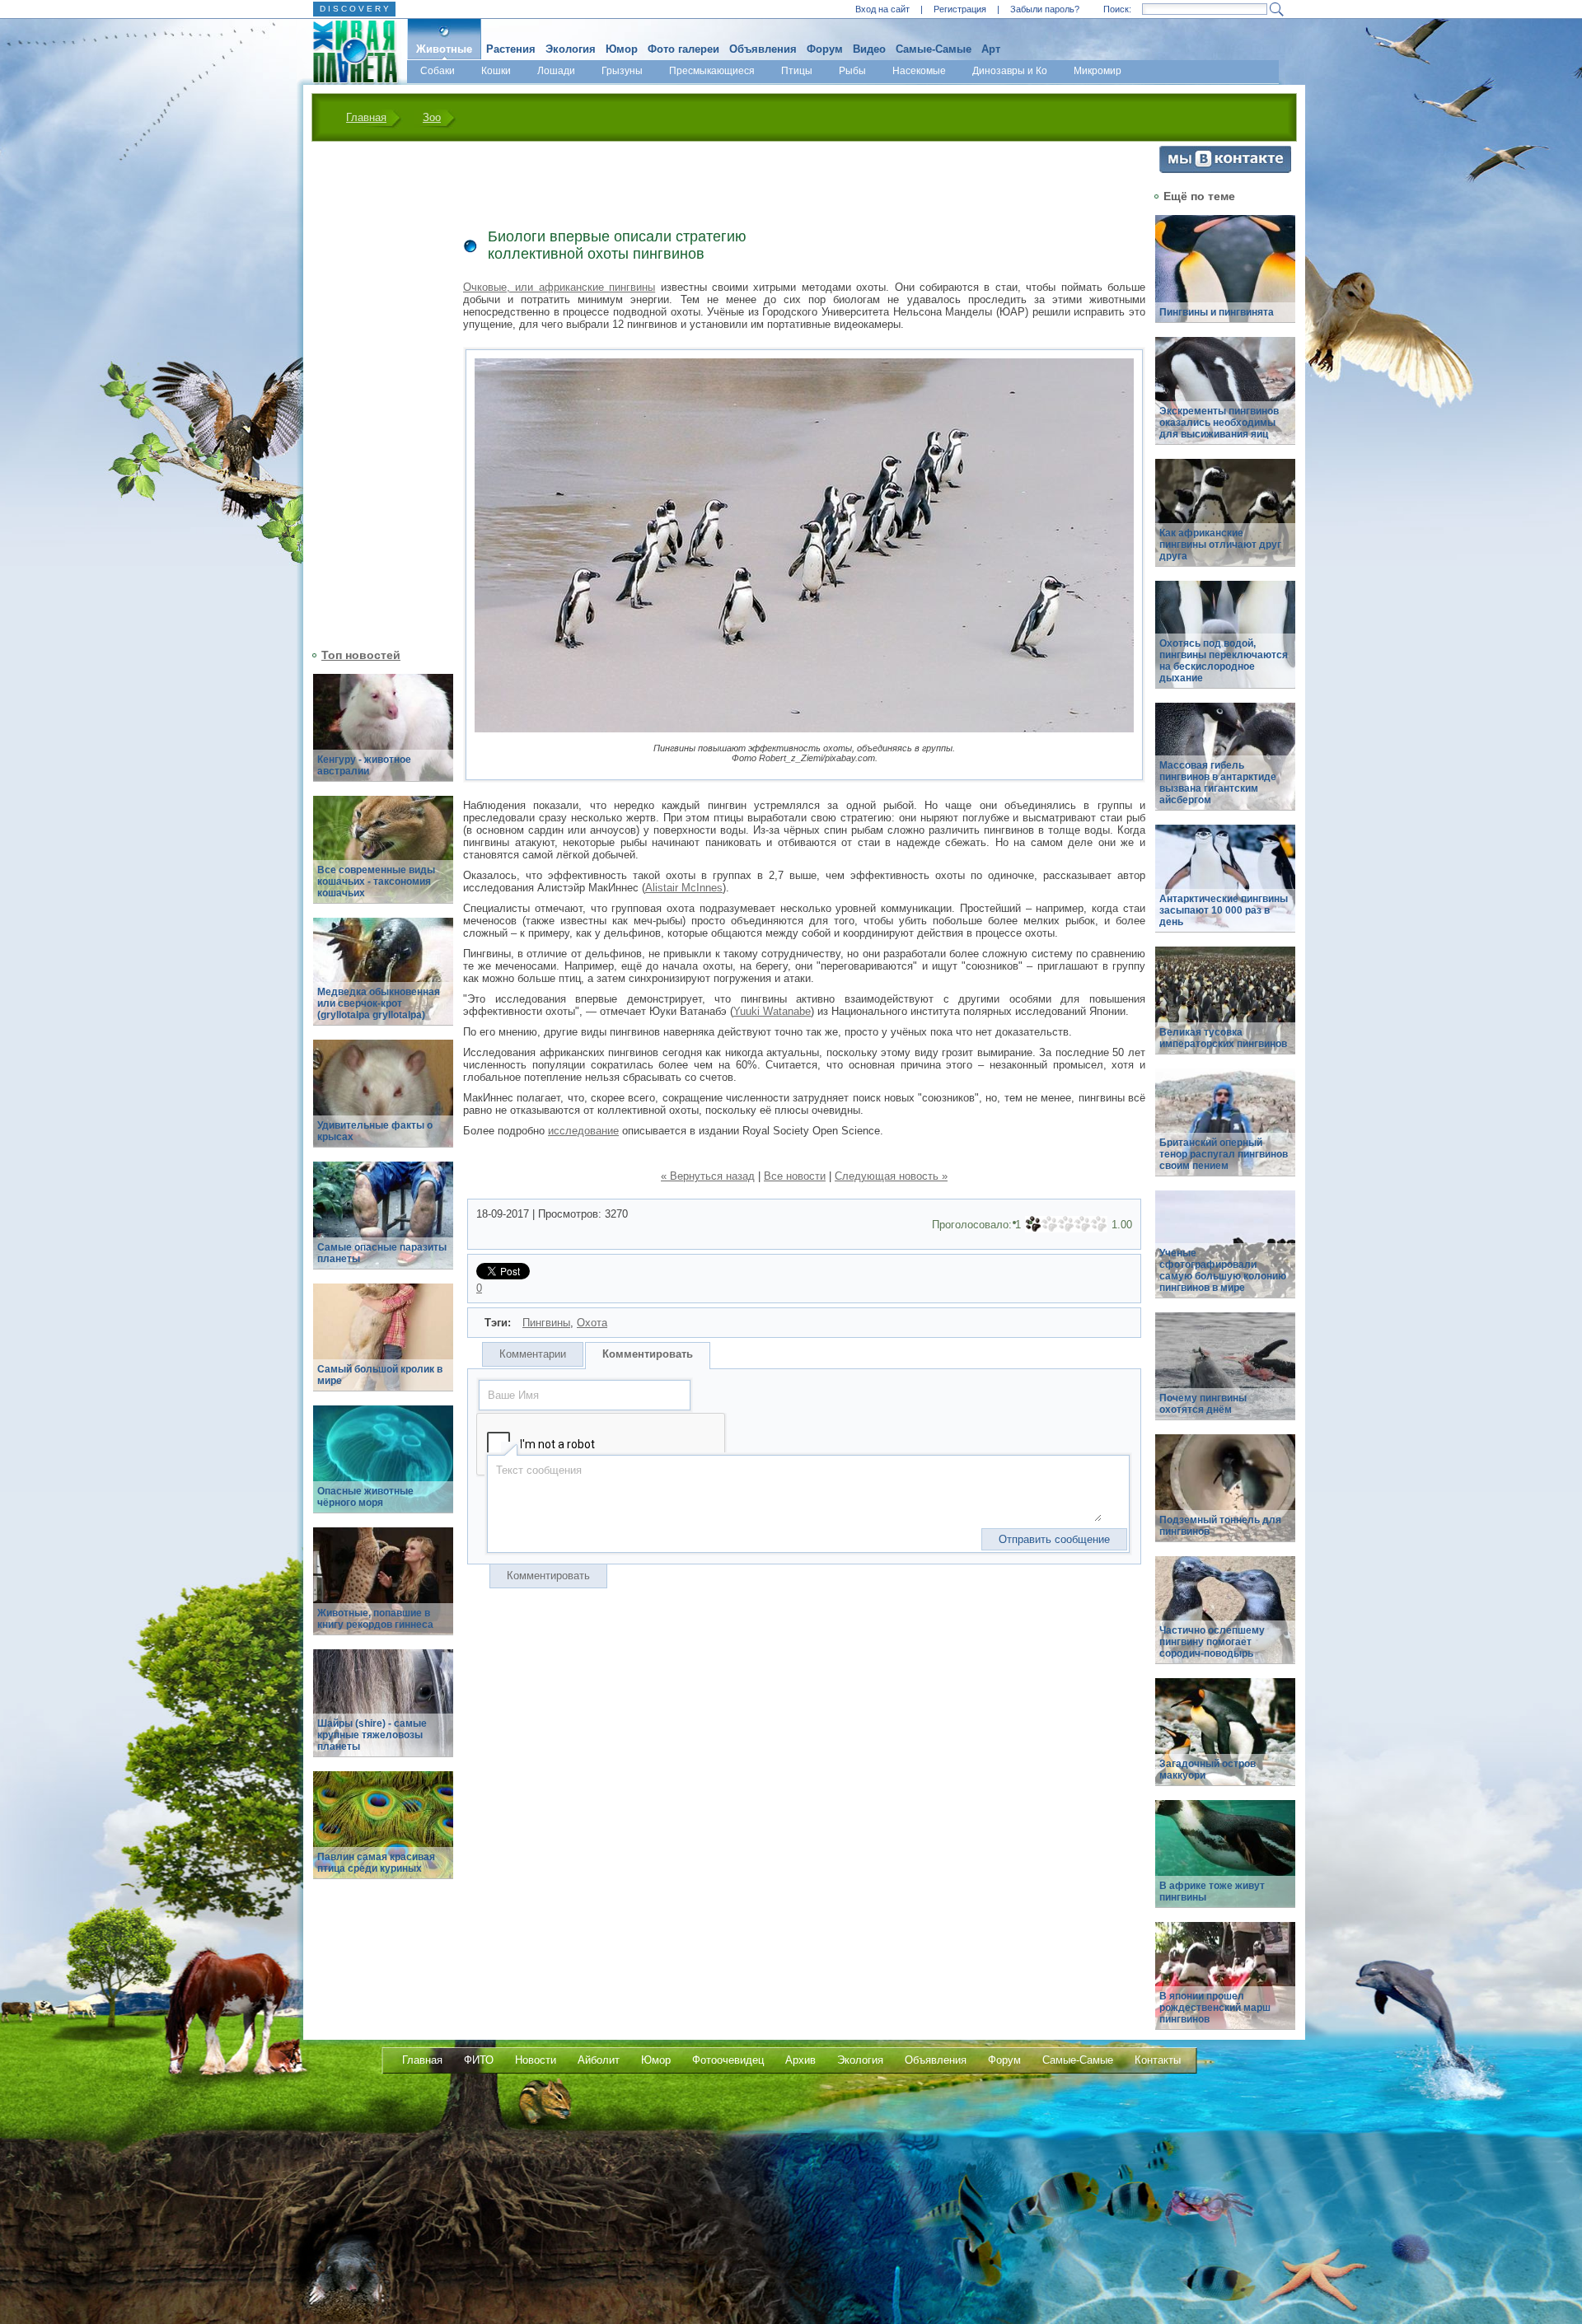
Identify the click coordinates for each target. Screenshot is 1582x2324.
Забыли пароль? (1045, 9)
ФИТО (479, 2060)
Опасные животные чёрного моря (365, 1497)
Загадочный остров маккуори (1208, 1770)
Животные (444, 49)
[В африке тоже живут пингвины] (1225, 1863)
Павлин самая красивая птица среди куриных (376, 1863)
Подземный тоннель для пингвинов (1220, 1526)
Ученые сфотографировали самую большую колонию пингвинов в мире (1223, 1270)
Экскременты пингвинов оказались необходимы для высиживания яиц (1219, 423)
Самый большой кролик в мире (380, 1375)
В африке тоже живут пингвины (1212, 1891)
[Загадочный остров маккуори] (1225, 1741)
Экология (571, 49)
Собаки (438, 71)
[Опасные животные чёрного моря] (383, 1468)
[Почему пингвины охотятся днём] (1225, 1375)
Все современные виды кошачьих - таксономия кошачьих (376, 881)
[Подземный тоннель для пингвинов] (1225, 1497)
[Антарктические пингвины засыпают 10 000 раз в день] (1225, 888)
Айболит (599, 2060)
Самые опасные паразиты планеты (382, 1253)
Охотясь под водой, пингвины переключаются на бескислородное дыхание (1224, 661)
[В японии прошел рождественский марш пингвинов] (1225, 1985)
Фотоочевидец (728, 2060)
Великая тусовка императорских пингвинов (1223, 1038)
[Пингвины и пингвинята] (1225, 278)
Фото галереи (683, 49)
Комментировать (648, 1354)
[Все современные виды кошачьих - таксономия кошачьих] (383, 859)
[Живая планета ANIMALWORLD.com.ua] (349, 52)
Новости (536, 2060)
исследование (583, 1131)
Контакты (1158, 2060)
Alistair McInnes (684, 888)
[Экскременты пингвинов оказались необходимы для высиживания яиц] (1225, 400)
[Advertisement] (373, 393)
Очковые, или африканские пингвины (559, 287)
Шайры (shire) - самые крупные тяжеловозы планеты (372, 1735)
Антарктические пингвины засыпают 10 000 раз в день (1224, 910)
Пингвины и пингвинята (1217, 312)
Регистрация (960, 9)
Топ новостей (361, 655)
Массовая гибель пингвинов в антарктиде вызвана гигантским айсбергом (1218, 783)
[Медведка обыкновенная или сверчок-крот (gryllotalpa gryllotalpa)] (383, 981)
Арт (991, 49)
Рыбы (852, 71)
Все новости (795, 1176)
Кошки (496, 71)
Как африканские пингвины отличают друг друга (1220, 545)
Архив (800, 2060)
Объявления (763, 49)
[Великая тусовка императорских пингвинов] (1225, 1010)
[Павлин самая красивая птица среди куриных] (383, 1834)
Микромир (1098, 71)
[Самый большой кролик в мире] (383, 1347)
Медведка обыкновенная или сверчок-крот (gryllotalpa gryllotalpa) (379, 1003)
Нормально (1066, 1224)
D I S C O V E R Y (354, 9)
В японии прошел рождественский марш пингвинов (1215, 2008)
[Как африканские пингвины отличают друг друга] (1225, 522)
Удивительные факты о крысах (375, 1131)
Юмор (622, 49)
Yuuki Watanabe (772, 1011)
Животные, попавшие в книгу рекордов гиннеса (375, 1619)
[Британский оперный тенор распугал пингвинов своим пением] (1225, 1132)
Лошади (556, 71)
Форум (825, 49)
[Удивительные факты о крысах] (383, 1103)
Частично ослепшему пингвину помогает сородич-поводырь (1212, 1642)
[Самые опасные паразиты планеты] (383, 1225)
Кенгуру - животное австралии (364, 765)
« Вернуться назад (708, 1176)
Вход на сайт (882, 9)
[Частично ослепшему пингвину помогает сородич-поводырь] (1225, 1619)
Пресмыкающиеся (712, 71)
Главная (366, 117)
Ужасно (1033, 1224)
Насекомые (919, 71)
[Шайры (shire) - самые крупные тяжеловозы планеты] (383, 1712)
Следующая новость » (891, 1176)
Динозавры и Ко (1010, 71)
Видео (869, 49)
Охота (592, 1323)
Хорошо (1083, 1224)
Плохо (1050, 1224)
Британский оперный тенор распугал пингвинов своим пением (1224, 1154)
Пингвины (546, 1323)
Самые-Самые (934, 49)
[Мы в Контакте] (1225, 169)
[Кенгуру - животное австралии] (383, 737)
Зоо (432, 117)
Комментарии (533, 1354)
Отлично (1099, 1224)
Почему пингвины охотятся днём (1203, 1404)
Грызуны (622, 71)
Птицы (797, 71)
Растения (511, 49)
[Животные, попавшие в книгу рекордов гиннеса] (383, 1590)
